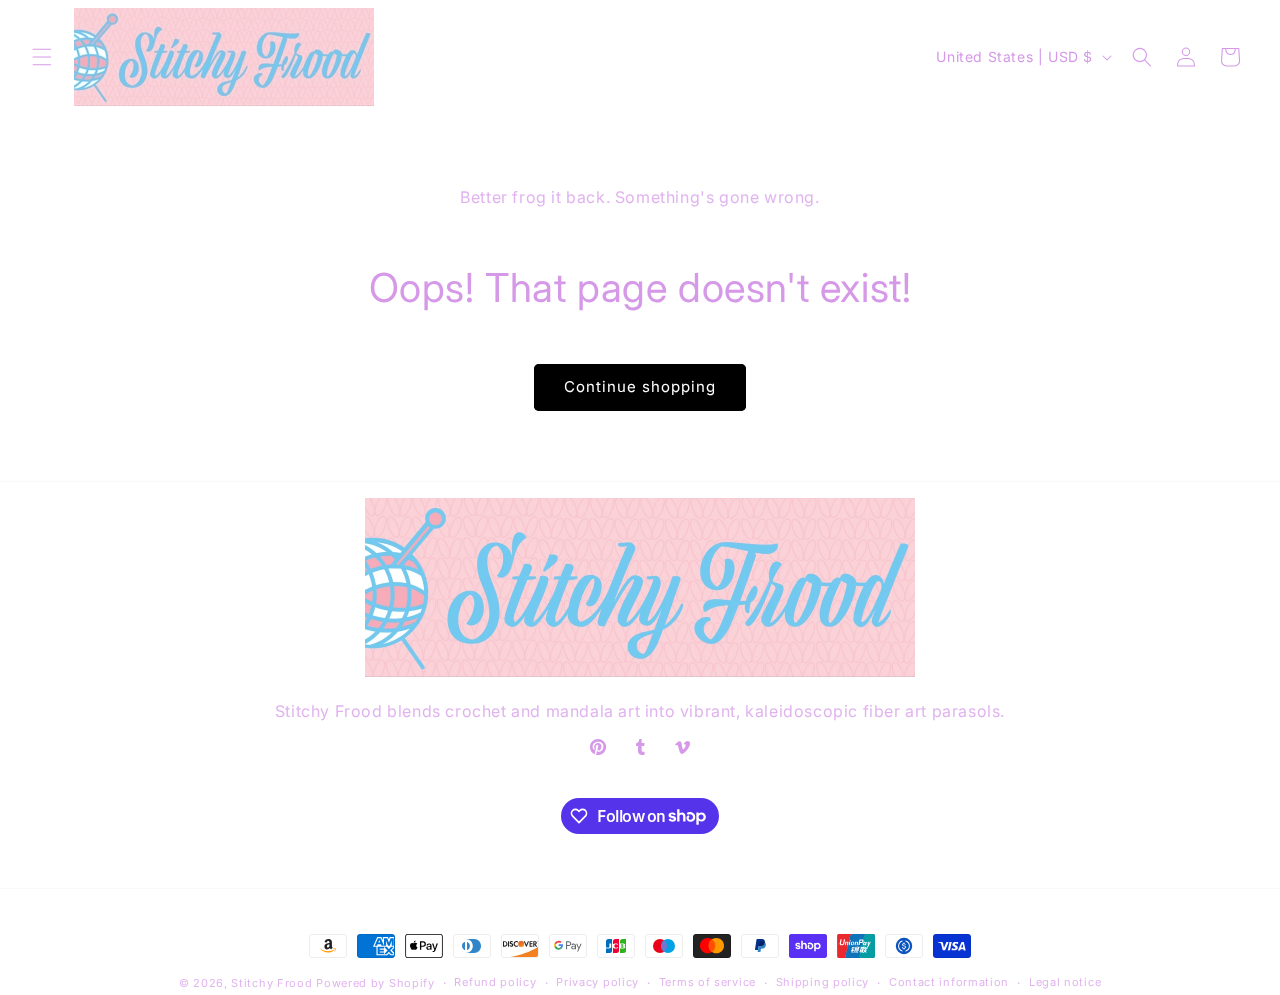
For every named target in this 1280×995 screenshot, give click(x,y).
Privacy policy (597, 982)
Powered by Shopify (375, 983)
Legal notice (1065, 982)
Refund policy (495, 982)
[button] (42, 57)
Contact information (949, 982)
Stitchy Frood (271, 983)
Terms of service (707, 982)
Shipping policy (823, 982)
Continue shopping (640, 386)
